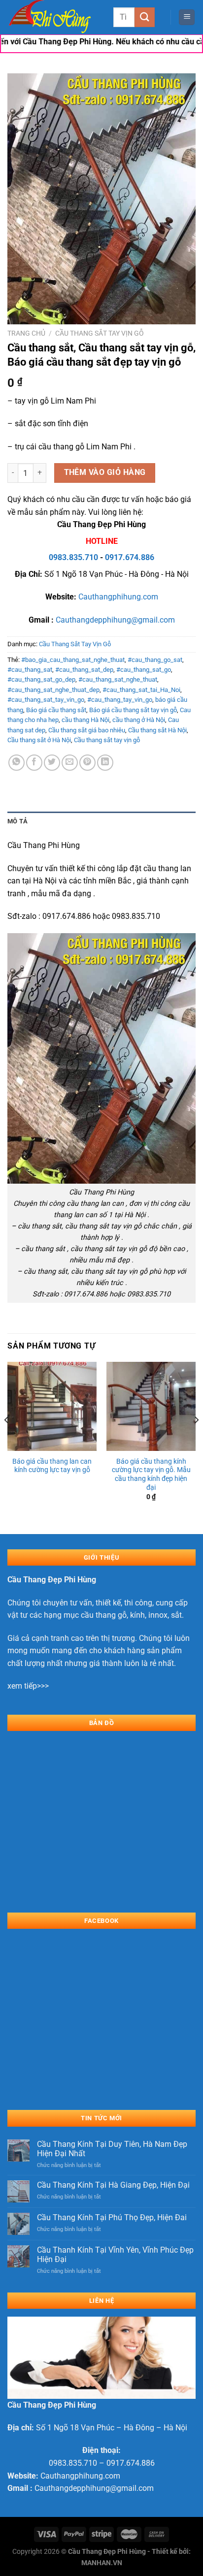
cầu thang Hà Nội (85, 720)
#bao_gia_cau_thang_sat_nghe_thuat (73, 660)
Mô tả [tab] (17, 821)
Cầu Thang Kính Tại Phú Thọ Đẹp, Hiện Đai (112, 2217)
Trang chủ (26, 333)
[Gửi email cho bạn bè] (70, 763)
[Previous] (7, 1440)
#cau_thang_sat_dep (84, 670)
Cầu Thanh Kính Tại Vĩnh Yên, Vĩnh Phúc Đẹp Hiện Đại (115, 2255)
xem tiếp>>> (28, 1686)
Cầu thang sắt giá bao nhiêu (87, 730)
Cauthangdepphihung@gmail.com (115, 620)
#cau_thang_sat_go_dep (41, 679)
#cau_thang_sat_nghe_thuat (118, 679)
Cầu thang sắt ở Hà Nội (39, 740)
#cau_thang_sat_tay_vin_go (46, 700)
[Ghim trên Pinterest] (87, 763)
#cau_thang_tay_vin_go (120, 700)
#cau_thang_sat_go (144, 670)
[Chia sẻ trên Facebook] (34, 763)
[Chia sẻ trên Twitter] (52, 763)
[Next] (196, 1440)
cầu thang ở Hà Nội (139, 720)
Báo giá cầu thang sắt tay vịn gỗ (133, 710)
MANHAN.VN (102, 2563)
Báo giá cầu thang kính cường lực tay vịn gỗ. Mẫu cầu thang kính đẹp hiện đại (151, 1474)
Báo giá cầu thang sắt (56, 710)
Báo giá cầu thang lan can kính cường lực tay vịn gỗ (52, 1466)
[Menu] (187, 17)
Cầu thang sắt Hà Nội (157, 730)
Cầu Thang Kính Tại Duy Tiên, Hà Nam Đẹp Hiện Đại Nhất (112, 2149)
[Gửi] (144, 17)
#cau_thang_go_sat (155, 660)
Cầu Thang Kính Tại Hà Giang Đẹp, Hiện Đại (113, 2185)
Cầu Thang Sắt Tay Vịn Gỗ (100, 333)
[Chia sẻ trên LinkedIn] (105, 763)
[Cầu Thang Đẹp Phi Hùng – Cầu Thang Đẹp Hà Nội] (57, 17)
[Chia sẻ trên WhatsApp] (17, 763)
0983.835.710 (73, 557)
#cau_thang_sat (30, 670)
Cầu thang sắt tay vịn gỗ (107, 740)
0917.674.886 (130, 557)
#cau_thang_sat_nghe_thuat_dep (53, 690)
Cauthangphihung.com (118, 597)
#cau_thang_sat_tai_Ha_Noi (141, 690)
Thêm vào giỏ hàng (105, 472)
